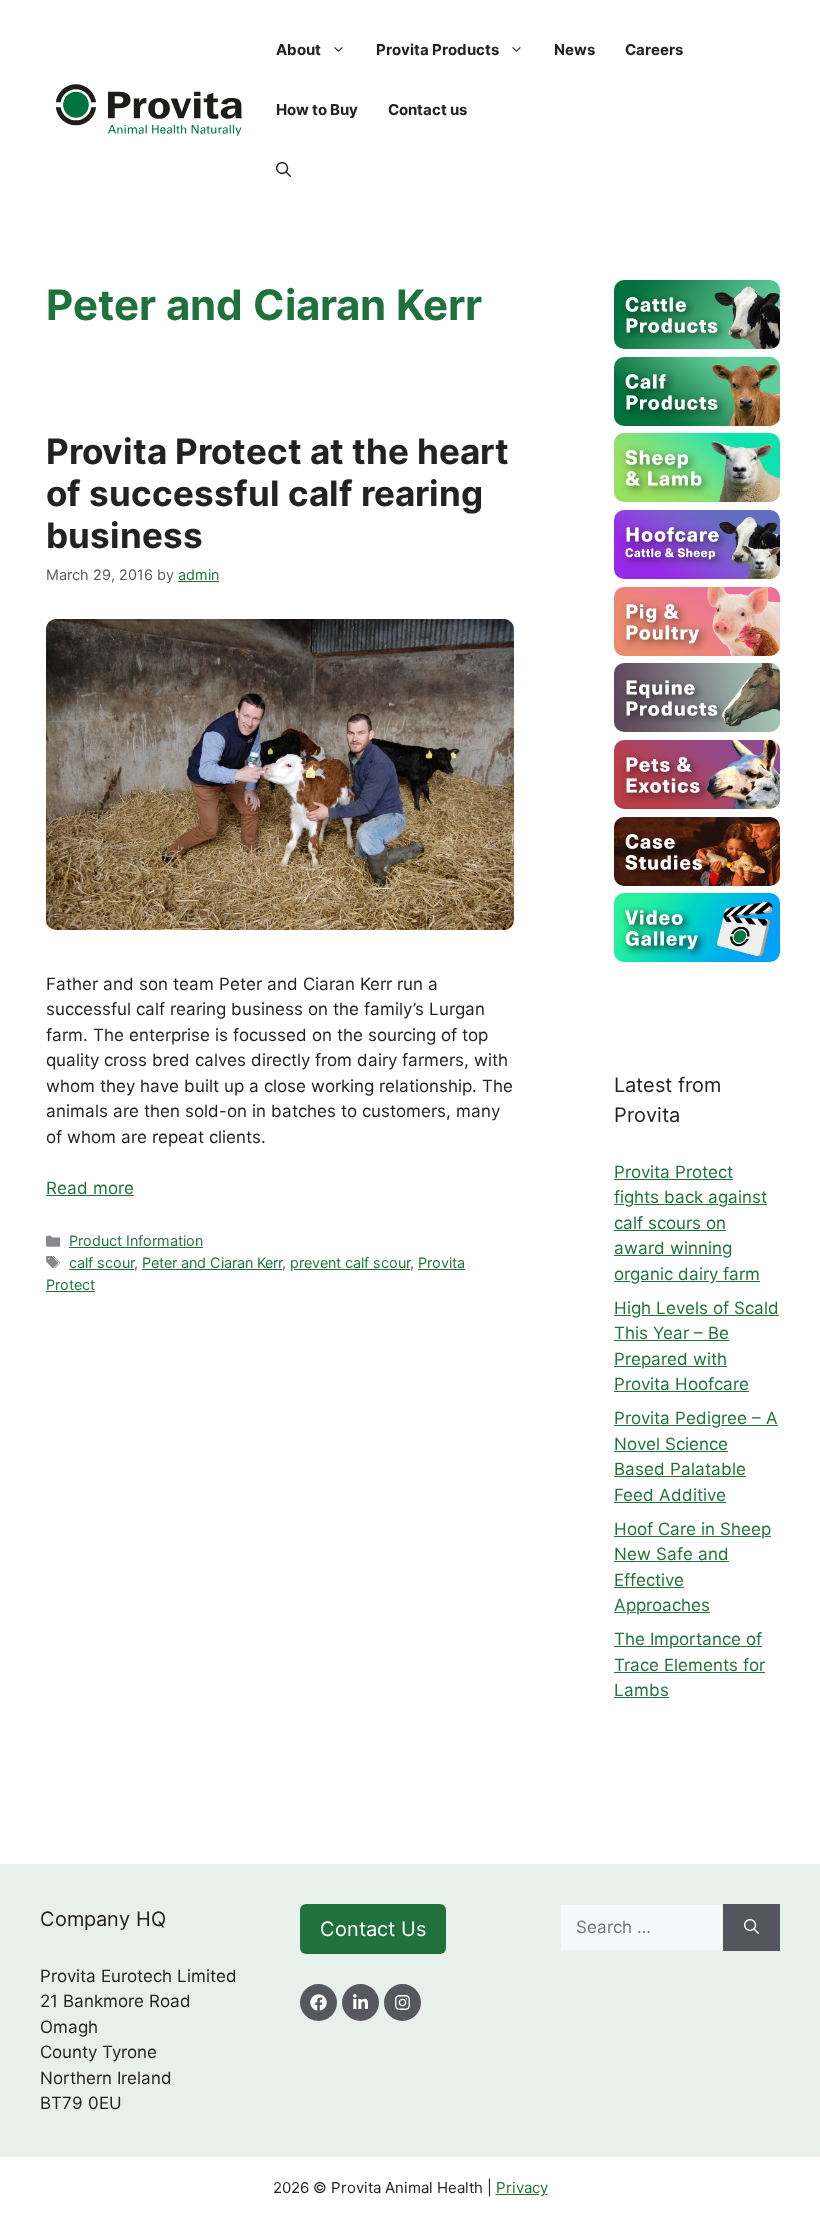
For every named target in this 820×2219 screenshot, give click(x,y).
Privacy (522, 2187)
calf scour (101, 1262)
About (298, 49)
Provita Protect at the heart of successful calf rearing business (277, 493)
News (574, 49)
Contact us (427, 109)
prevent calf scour (350, 1262)
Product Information (136, 1240)
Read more (90, 1188)
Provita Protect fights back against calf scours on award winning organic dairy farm (690, 1223)
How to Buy (317, 109)
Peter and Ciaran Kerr (212, 1262)
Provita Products (437, 49)
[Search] (751, 1928)
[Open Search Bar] (283, 170)
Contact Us (373, 1929)
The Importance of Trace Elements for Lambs (689, 1664)
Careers (654, 49)
